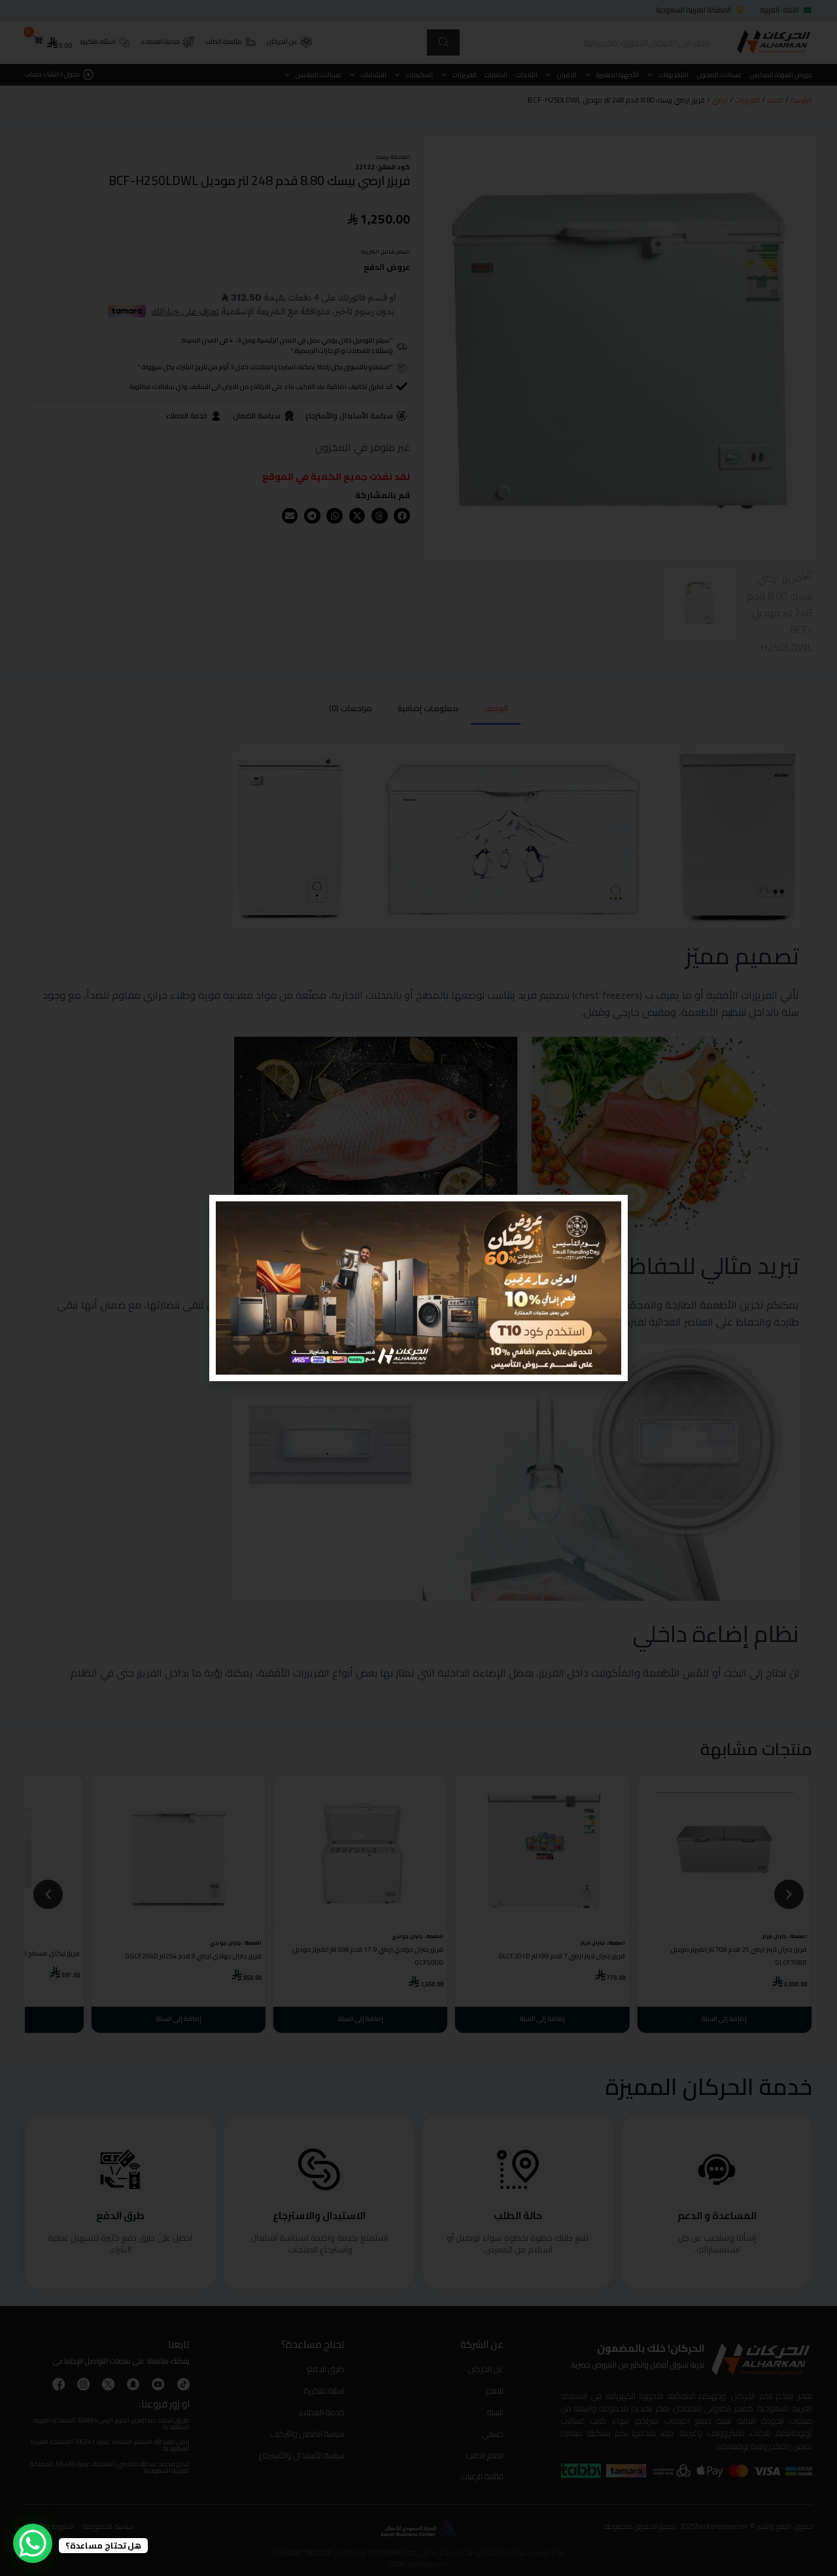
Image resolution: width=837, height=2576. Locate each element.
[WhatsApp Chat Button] (33, 2543)
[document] (418, 1288)
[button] (227, 1213)
